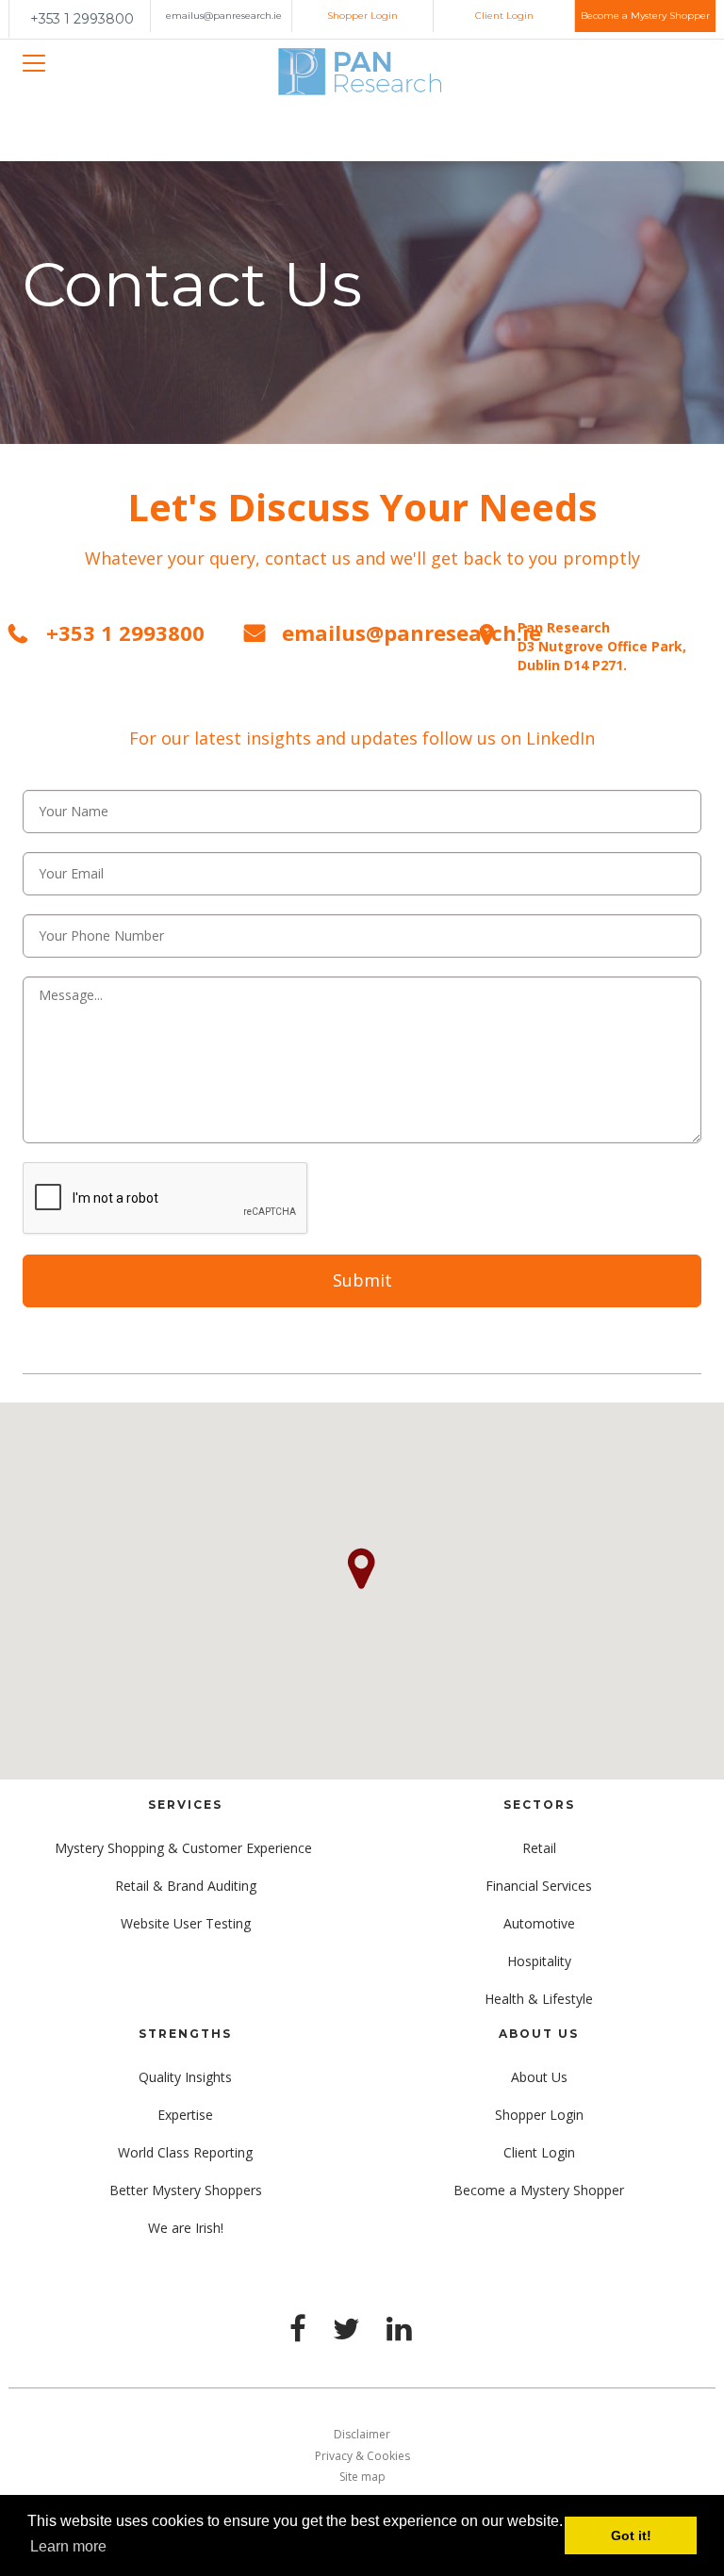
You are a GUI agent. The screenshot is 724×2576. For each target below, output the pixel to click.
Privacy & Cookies (362, 2456)
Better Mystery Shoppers (186, 2190)
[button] (362, 1569)
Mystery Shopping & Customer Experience (185, 1848)
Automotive (539, 1923)
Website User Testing (186, 1923)
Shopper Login (362, 16)
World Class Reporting (185, 2152)
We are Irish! (186, 2228)
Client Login (504, 16)
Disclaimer (362, 2434)
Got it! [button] (631, 2535)
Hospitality (539, 1961)
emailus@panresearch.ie (224, 16)
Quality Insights (185, 2077)
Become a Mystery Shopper (645, 16)
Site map (362, 2477)
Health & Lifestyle (539, 1999)
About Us (539, 2077)
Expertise (185, 2115)
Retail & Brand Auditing (186, 1886)
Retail (539, 1848)
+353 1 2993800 (82, 19)
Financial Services (539, 1886)
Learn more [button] (68, 2546)
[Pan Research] (362, 73)
